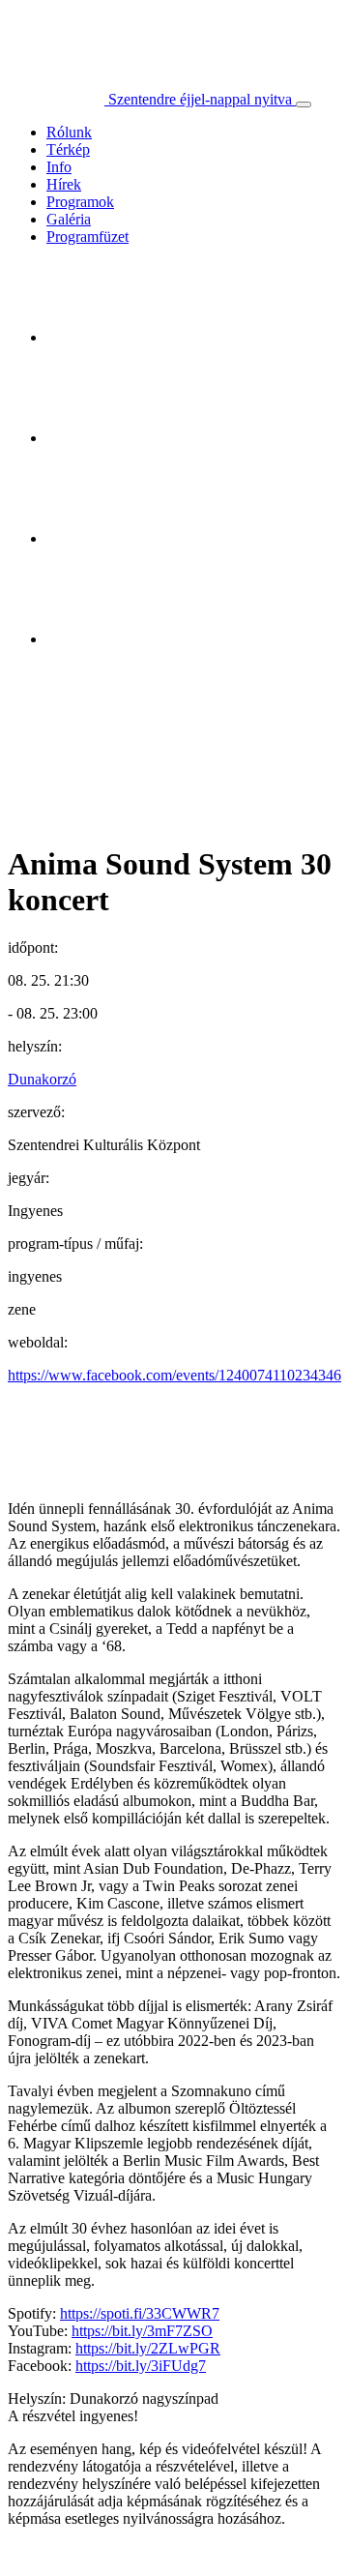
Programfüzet (87, 237)
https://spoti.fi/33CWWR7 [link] (140, 2313)
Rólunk (69, 132)
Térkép (68, 149)
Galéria (69, 219)
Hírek (64, 184)
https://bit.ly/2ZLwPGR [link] (148, 2348)
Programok (80, 202)
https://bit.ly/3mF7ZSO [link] (142, 2331)
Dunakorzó (42, 1079)
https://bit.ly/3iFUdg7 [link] (141, 2366)
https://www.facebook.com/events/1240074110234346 (174, 1375)
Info (59, 167)
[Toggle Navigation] (304, 104)
